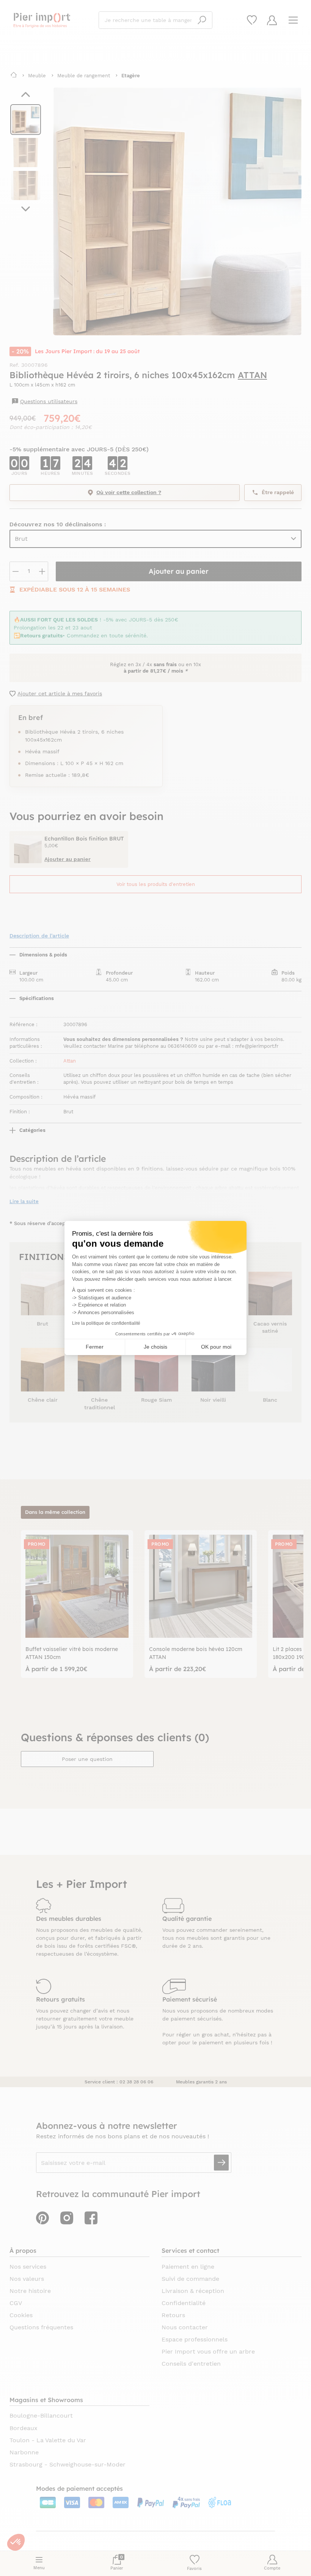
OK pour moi (216, 1347)
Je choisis (155, 1347)
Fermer (95, 1347)
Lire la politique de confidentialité (106, 1323)
